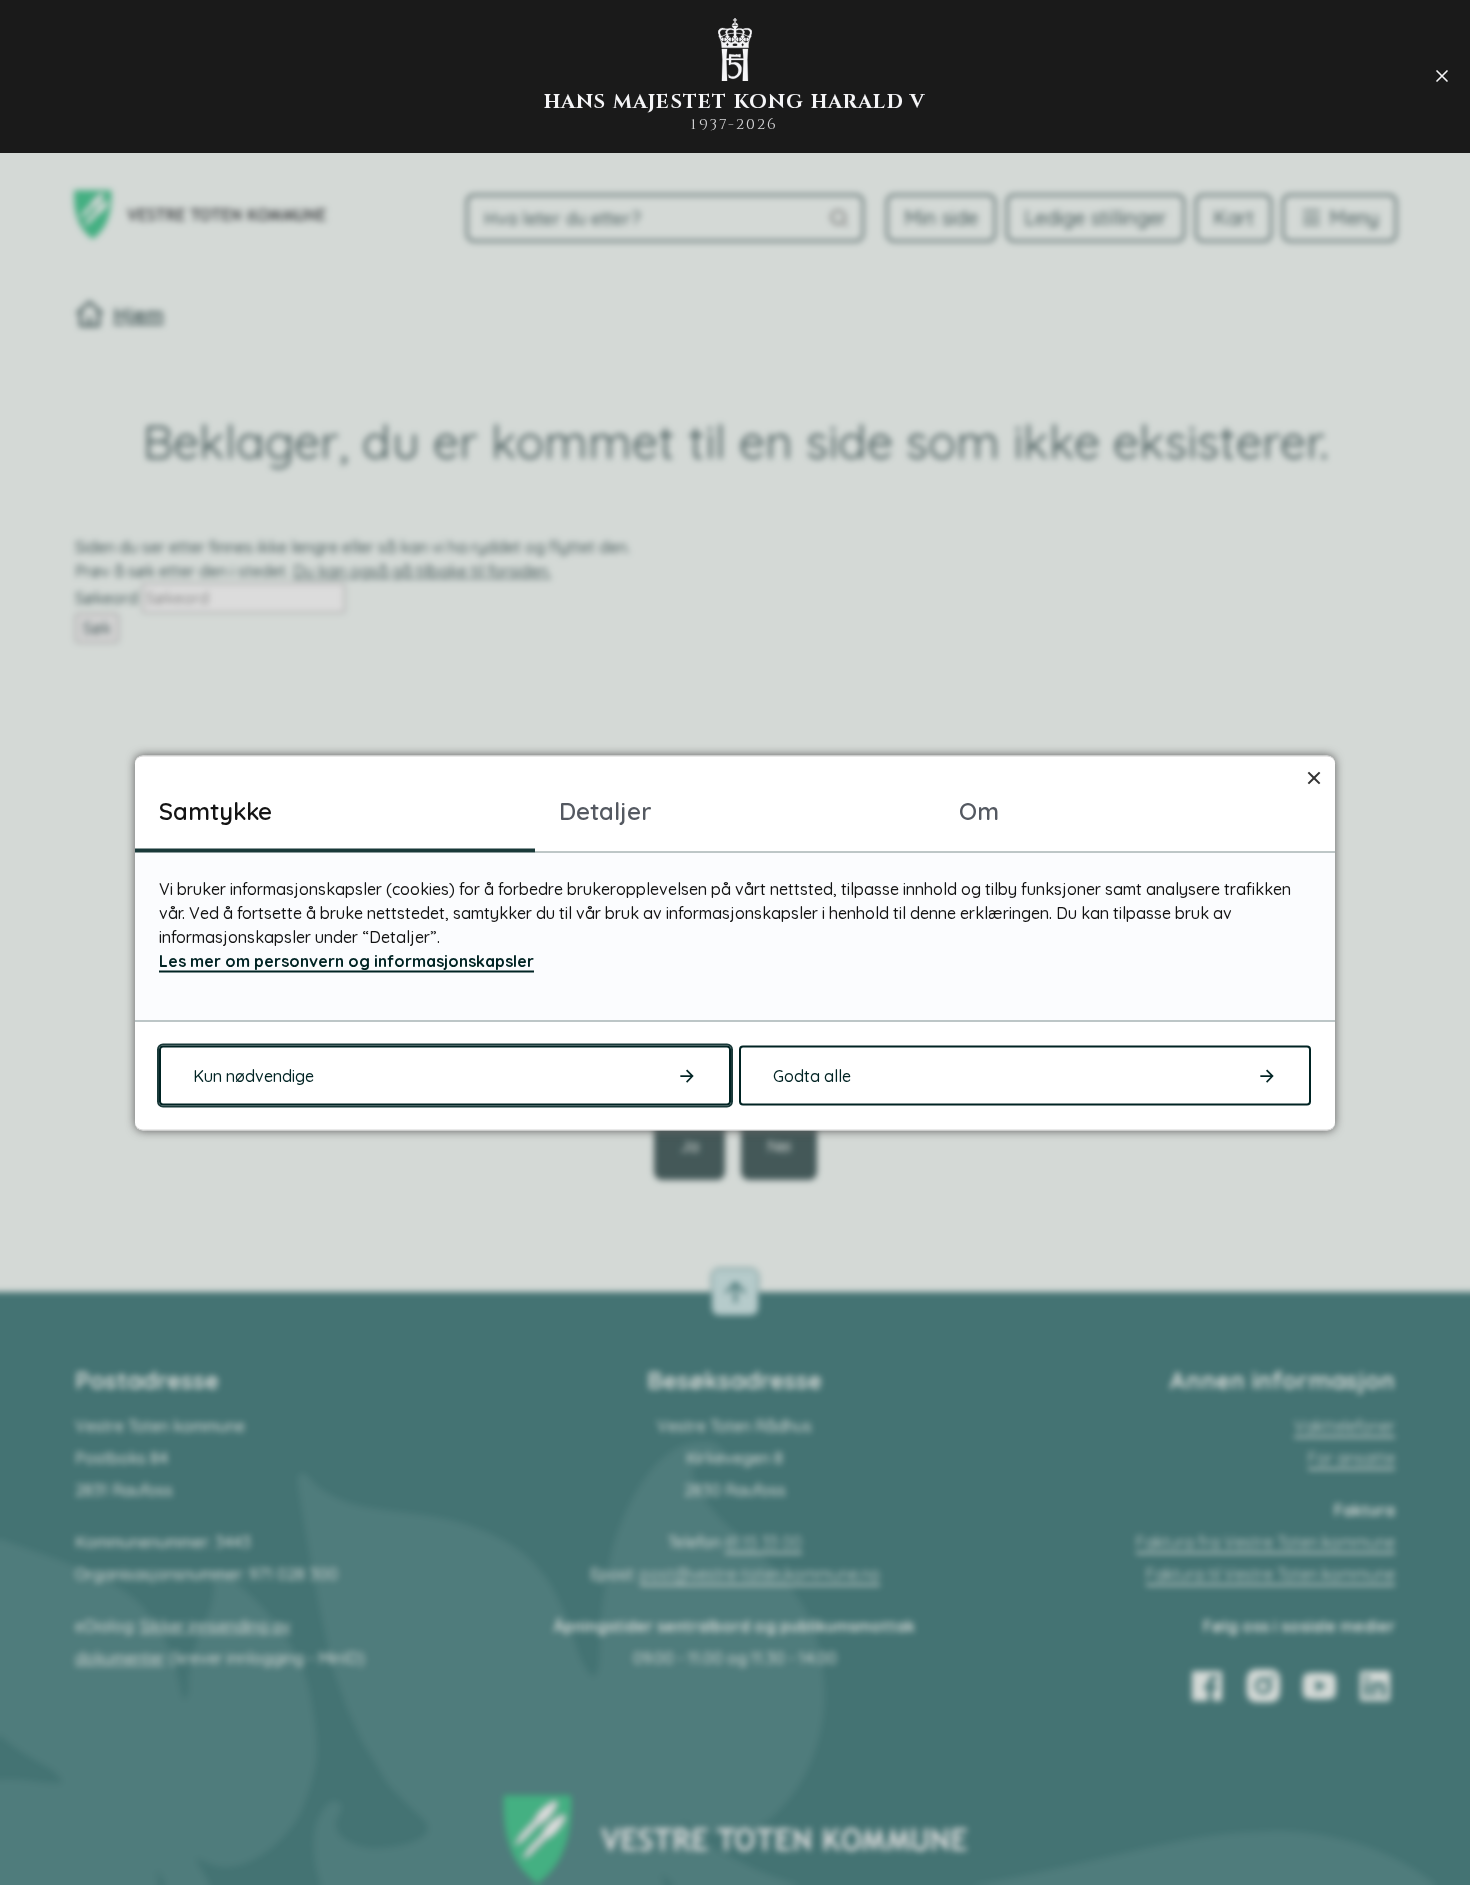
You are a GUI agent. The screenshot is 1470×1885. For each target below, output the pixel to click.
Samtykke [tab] (215, 810)
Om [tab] (979, 810)
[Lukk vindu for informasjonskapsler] (1313, 776)
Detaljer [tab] (605, 810)
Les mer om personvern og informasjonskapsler (346, 960)
